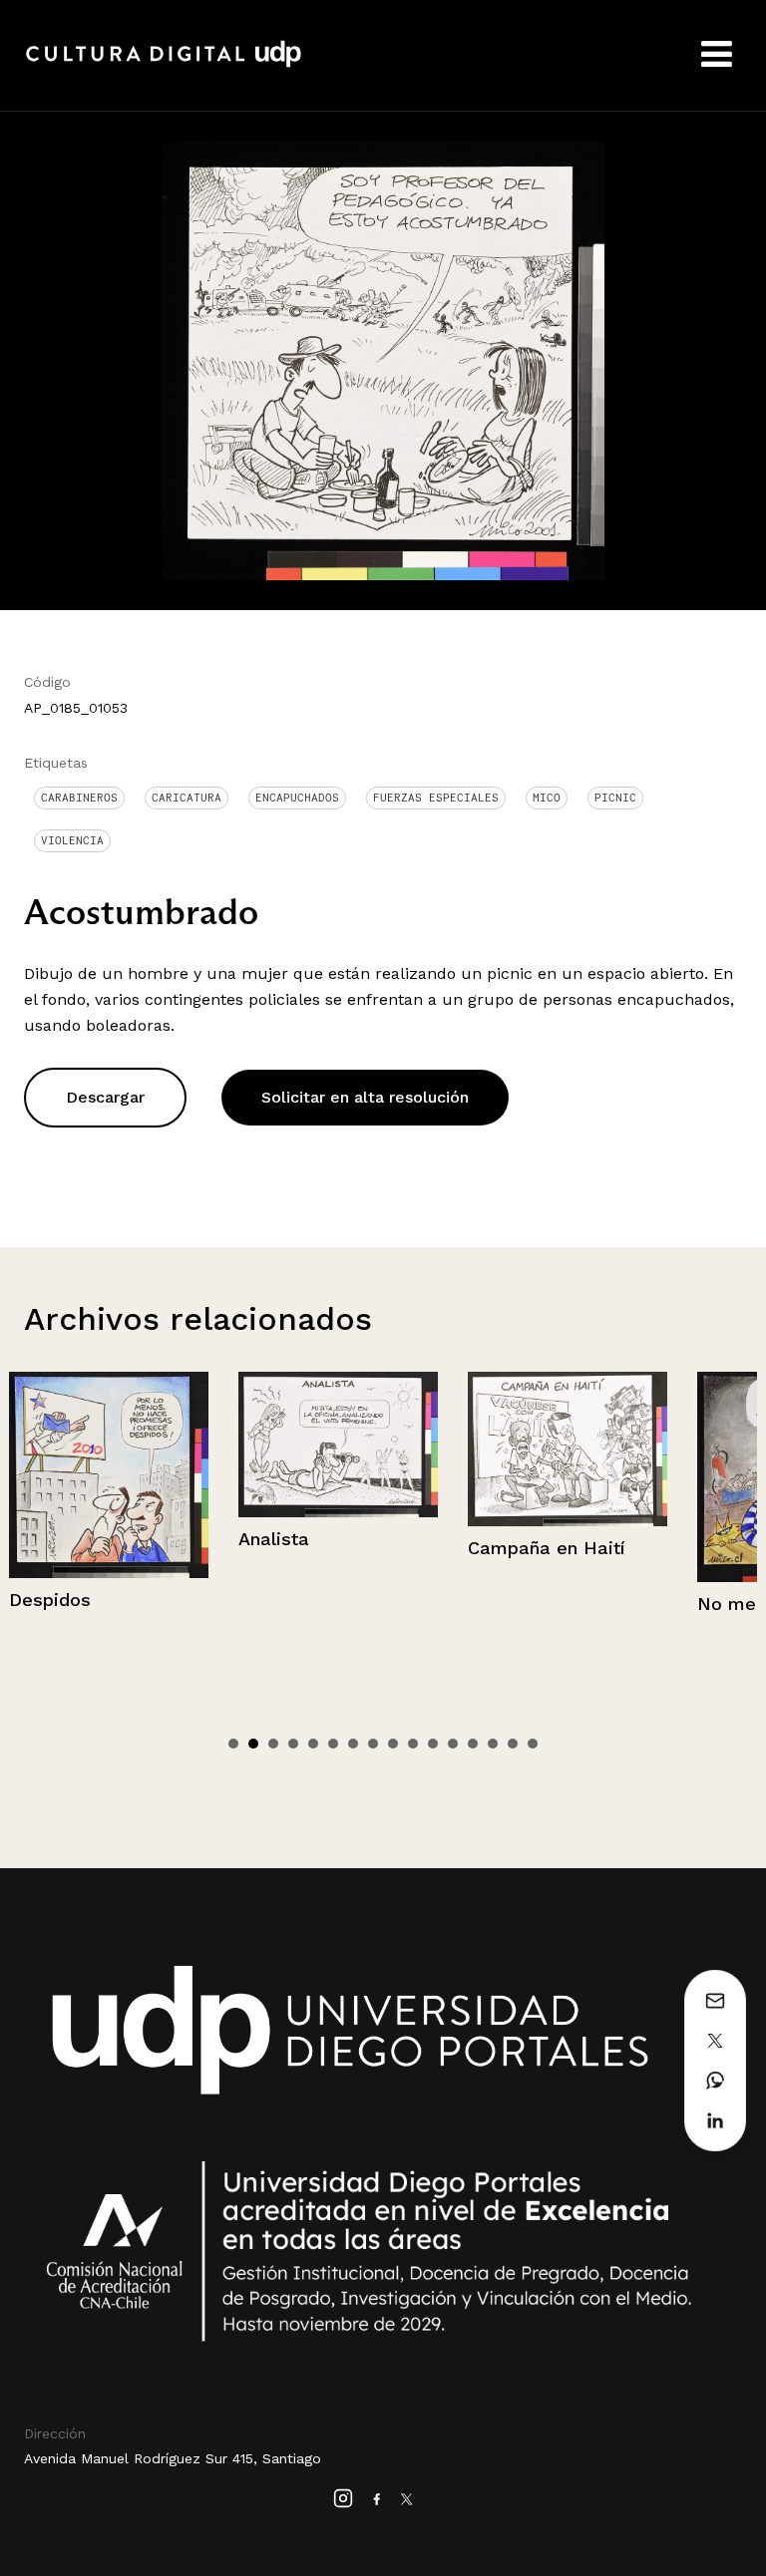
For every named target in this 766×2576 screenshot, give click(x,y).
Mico (547, 798)
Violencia (72, 840)
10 (413, 1744)
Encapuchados (297, 798)
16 (533, 1744)
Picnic (615, 798)
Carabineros (79, 798)
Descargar (105, 1097)
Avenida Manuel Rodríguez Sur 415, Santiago (173, 2458)
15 (513, 1744)
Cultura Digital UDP (164, 65)
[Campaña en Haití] (348, 1449)
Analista (54, 1539)
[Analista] (119, 1445)
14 (493, 1744)
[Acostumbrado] (383, 359)
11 (433, 1744)
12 (453, 1744)
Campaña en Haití (327, 1548)
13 (473, 1744)
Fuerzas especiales (436, 798)
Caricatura (187, 798)
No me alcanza (544, 1604)
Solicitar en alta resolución (365, 1097)
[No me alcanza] (577, 1477)
